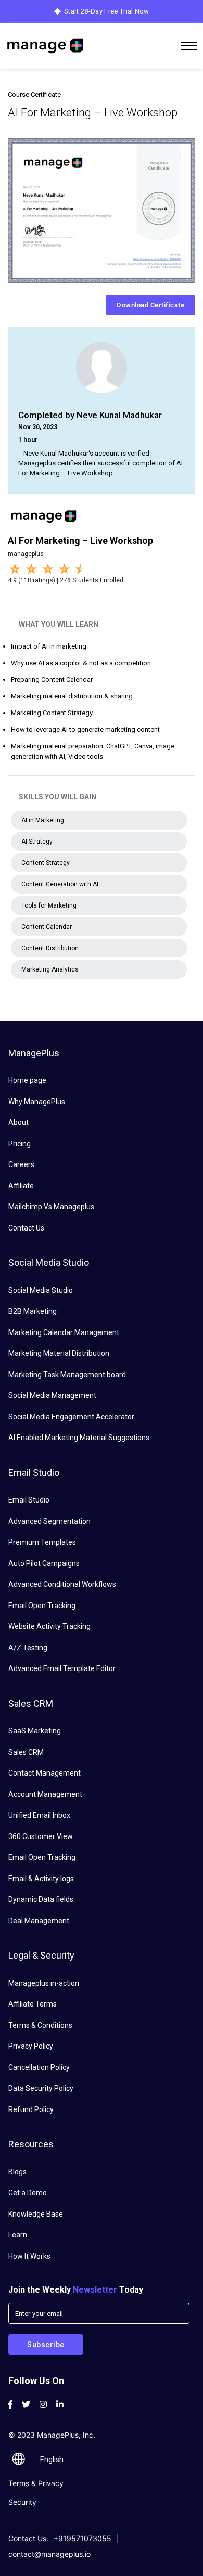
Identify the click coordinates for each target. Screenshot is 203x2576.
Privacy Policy (31, 2046)
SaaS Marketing (35, 1731)
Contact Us (26, 1228)
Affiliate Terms (33, 2004)
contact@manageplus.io (49, 2554)
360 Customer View (41, 1836)
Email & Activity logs (41, 1879)
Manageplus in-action (44, 1983)
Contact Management (45, 1773)
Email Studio (29, 1500)
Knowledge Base (36, 2214)
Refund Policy (31, 2109)
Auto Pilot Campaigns (44, 1563)
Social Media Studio (41, 1290)
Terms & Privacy (36, 2483)
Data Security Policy (41, 2088)
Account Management (45, 1794)
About (18, 1122)
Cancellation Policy (39, 2067)
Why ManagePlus (37, 1102)
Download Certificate (150, 305)
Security (22, 2502)
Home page (27, 1080)
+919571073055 (83, 2538)
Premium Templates (42, 1542)
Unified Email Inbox (39, 1815)
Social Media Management (52, 1395)
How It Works (29, 2256)
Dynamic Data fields (41, 1899)
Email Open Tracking (42, 1606)
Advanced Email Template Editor (62, 1668)
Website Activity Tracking (49, 1626)
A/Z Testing (28, 1648)
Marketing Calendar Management (64, 1332)
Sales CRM (26, 1752)
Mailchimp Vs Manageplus (51, 1207)
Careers (21, 1164)
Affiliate (21, 1186)
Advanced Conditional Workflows (62, 1584)
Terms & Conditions (40, 2025)
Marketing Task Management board (67, 1375)
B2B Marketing (33, 1311)
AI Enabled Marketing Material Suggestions (79, 1438)
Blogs (17, 2172)
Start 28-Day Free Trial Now (107, 11)
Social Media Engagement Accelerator (71, 1417)
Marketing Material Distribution (59, 1353)
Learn (18, 2235)
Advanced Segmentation (49, 1521)
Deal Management (39, 1921)
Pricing (20, 1144)
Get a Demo (28, 2193)
